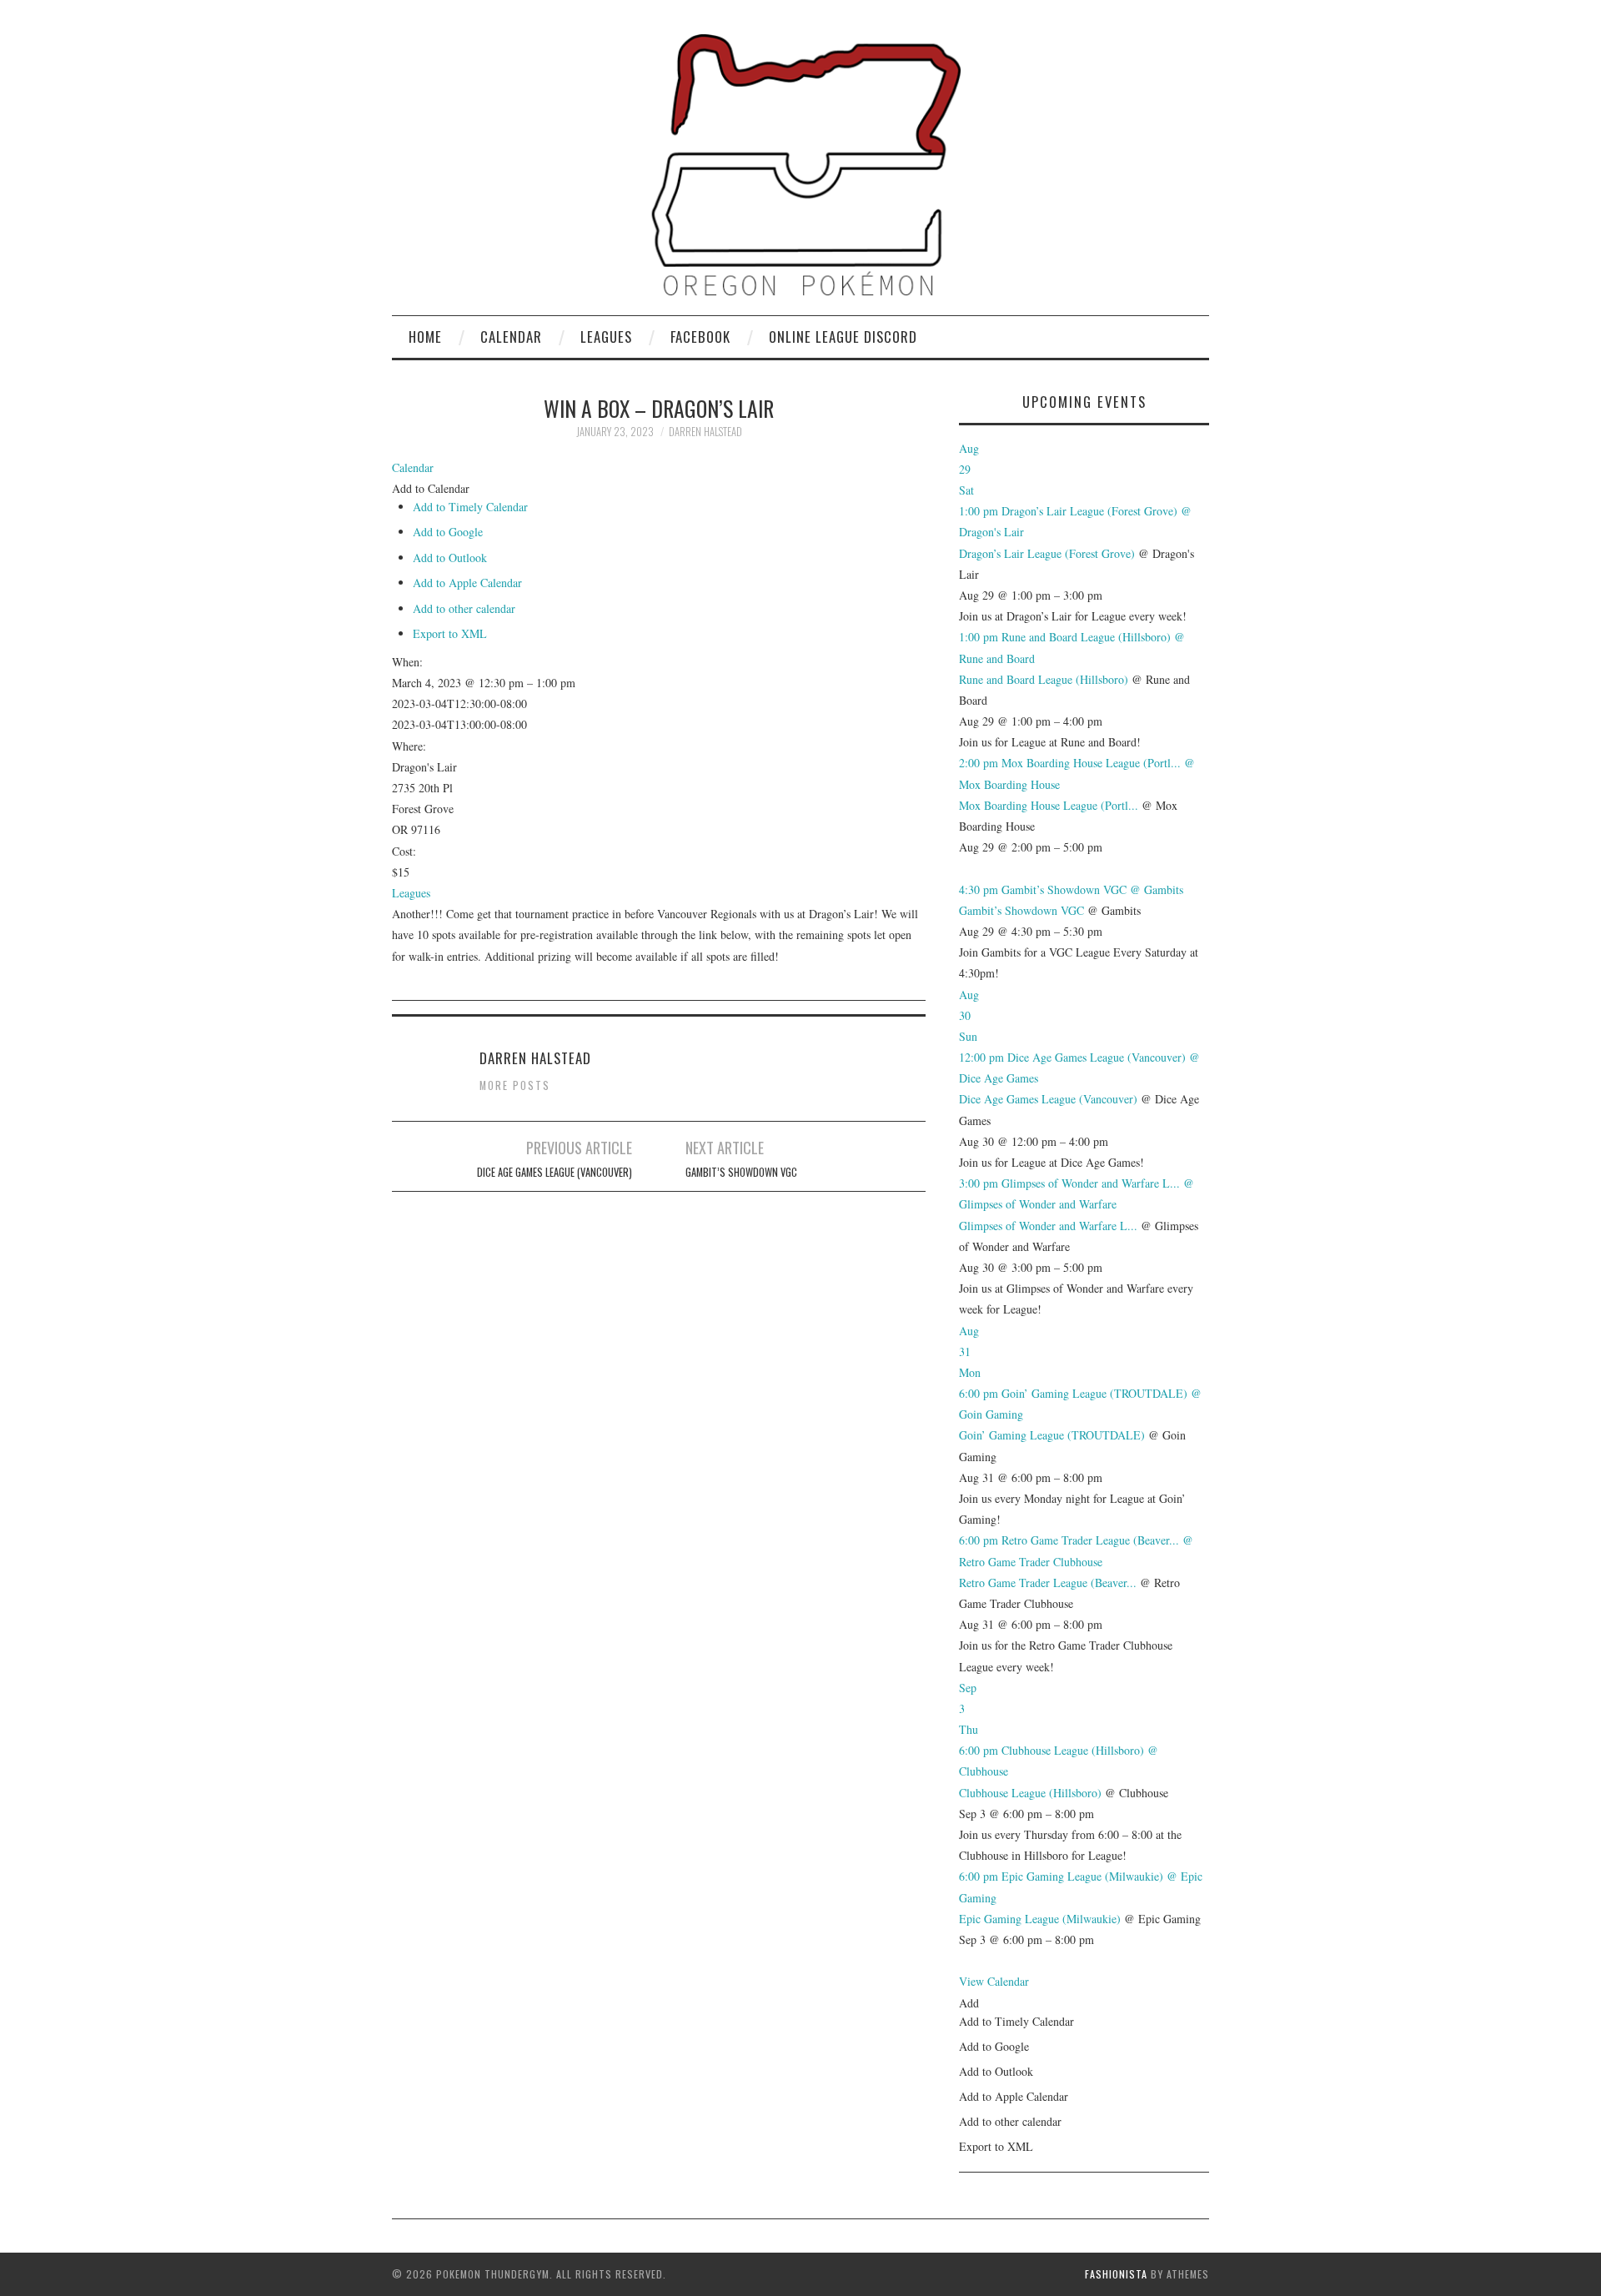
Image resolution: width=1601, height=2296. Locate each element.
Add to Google (448, 532)
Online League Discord (843, 337)
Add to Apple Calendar (467, 583)
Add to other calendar (464, 608)
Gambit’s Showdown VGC (741, 1172)
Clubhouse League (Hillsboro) (1030, 1793)
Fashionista (1116, 2274)
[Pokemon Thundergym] (800, 164)
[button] (431, 488)
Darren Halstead (705, 432)
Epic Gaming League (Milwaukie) (1040, 1919)
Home (425, 337)
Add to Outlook (450, 558)
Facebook (700, 337)
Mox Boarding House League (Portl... (1049, 805)
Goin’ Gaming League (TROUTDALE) (1052, 1435)
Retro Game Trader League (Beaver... (1048, 1583)
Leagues (606, 337)
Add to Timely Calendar (470, 507)
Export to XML (450, 633)
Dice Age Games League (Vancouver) (555, 1172)
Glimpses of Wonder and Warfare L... (1048, 1226)
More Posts (515, 1085)
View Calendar (994, 1981)
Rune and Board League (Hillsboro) (1044, 679)
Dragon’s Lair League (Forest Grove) (1047, 553)
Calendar (511, 337)
